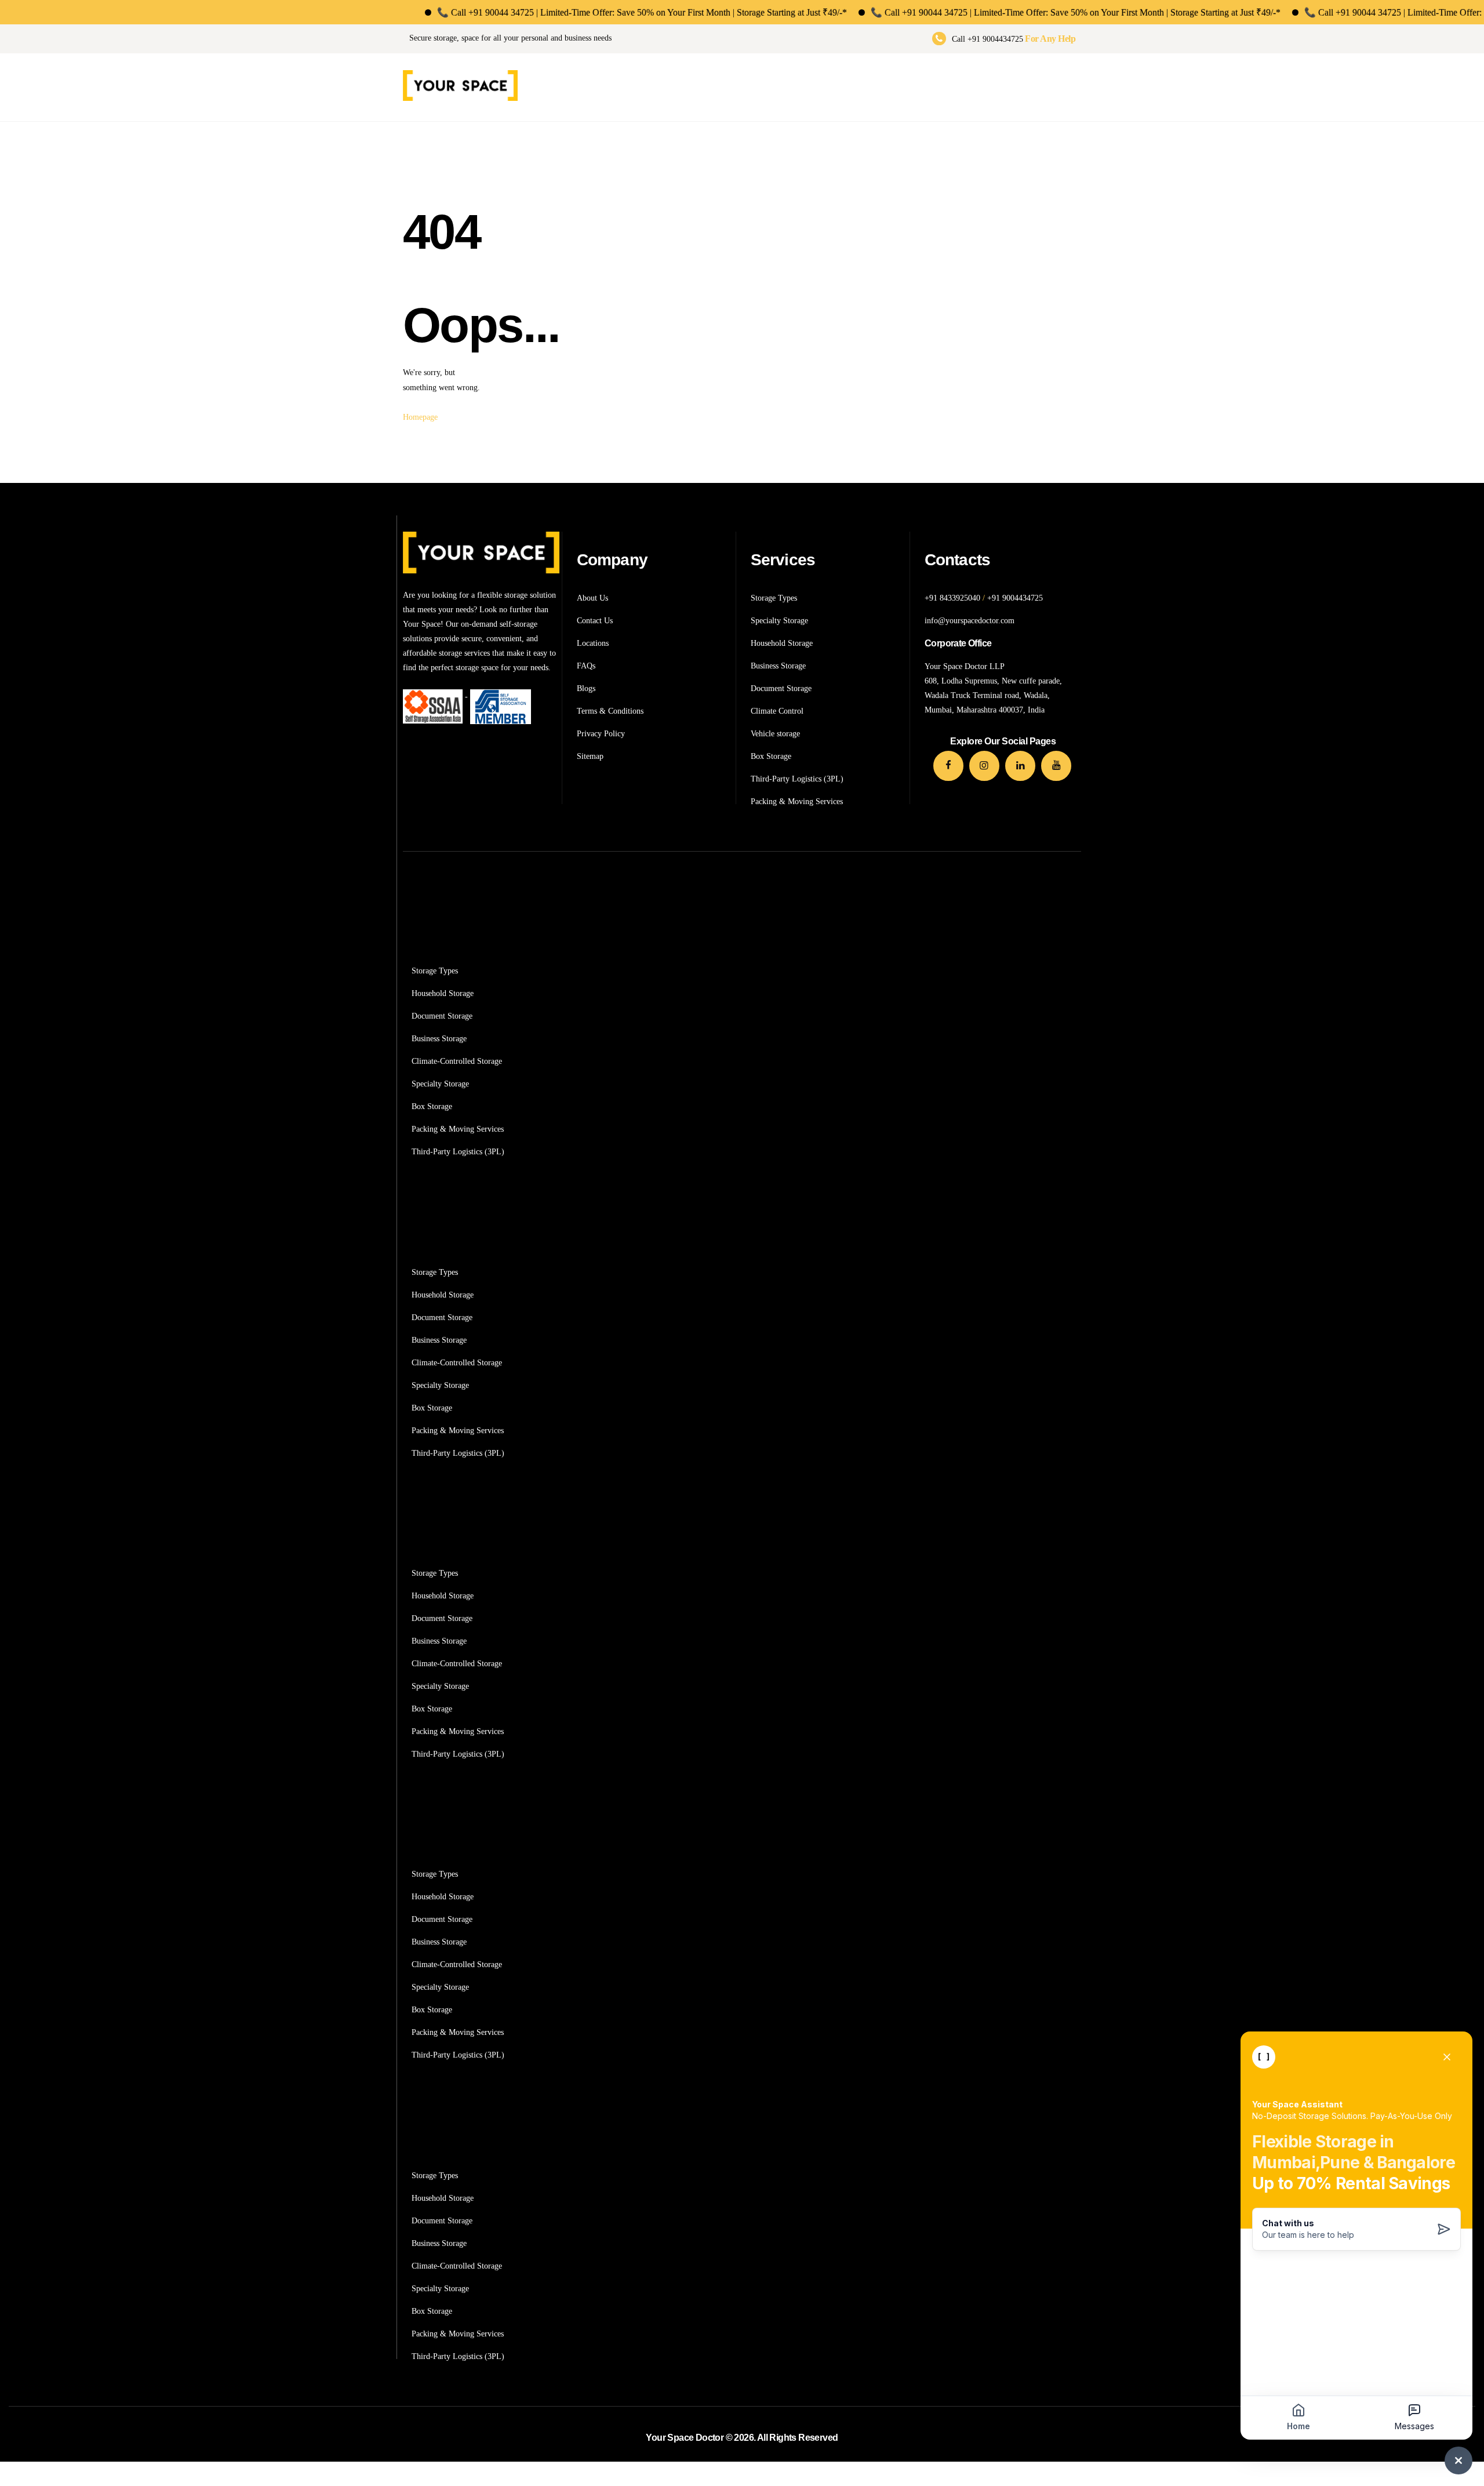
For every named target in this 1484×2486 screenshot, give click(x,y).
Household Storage (443, 993)
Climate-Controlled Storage (457, 1061)
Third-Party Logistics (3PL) (458, 1152)
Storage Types (435, 971)
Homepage (420, 417)
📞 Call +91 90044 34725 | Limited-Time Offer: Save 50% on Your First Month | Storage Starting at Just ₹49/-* (592, 12)
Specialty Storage (440, 1084)
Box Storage (432, 1106)
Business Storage (439, 1039)
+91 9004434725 (1015, 598)
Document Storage (442, 1016)
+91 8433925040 (952, 598)
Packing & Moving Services (458, 1129)
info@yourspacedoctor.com (970, 621)
